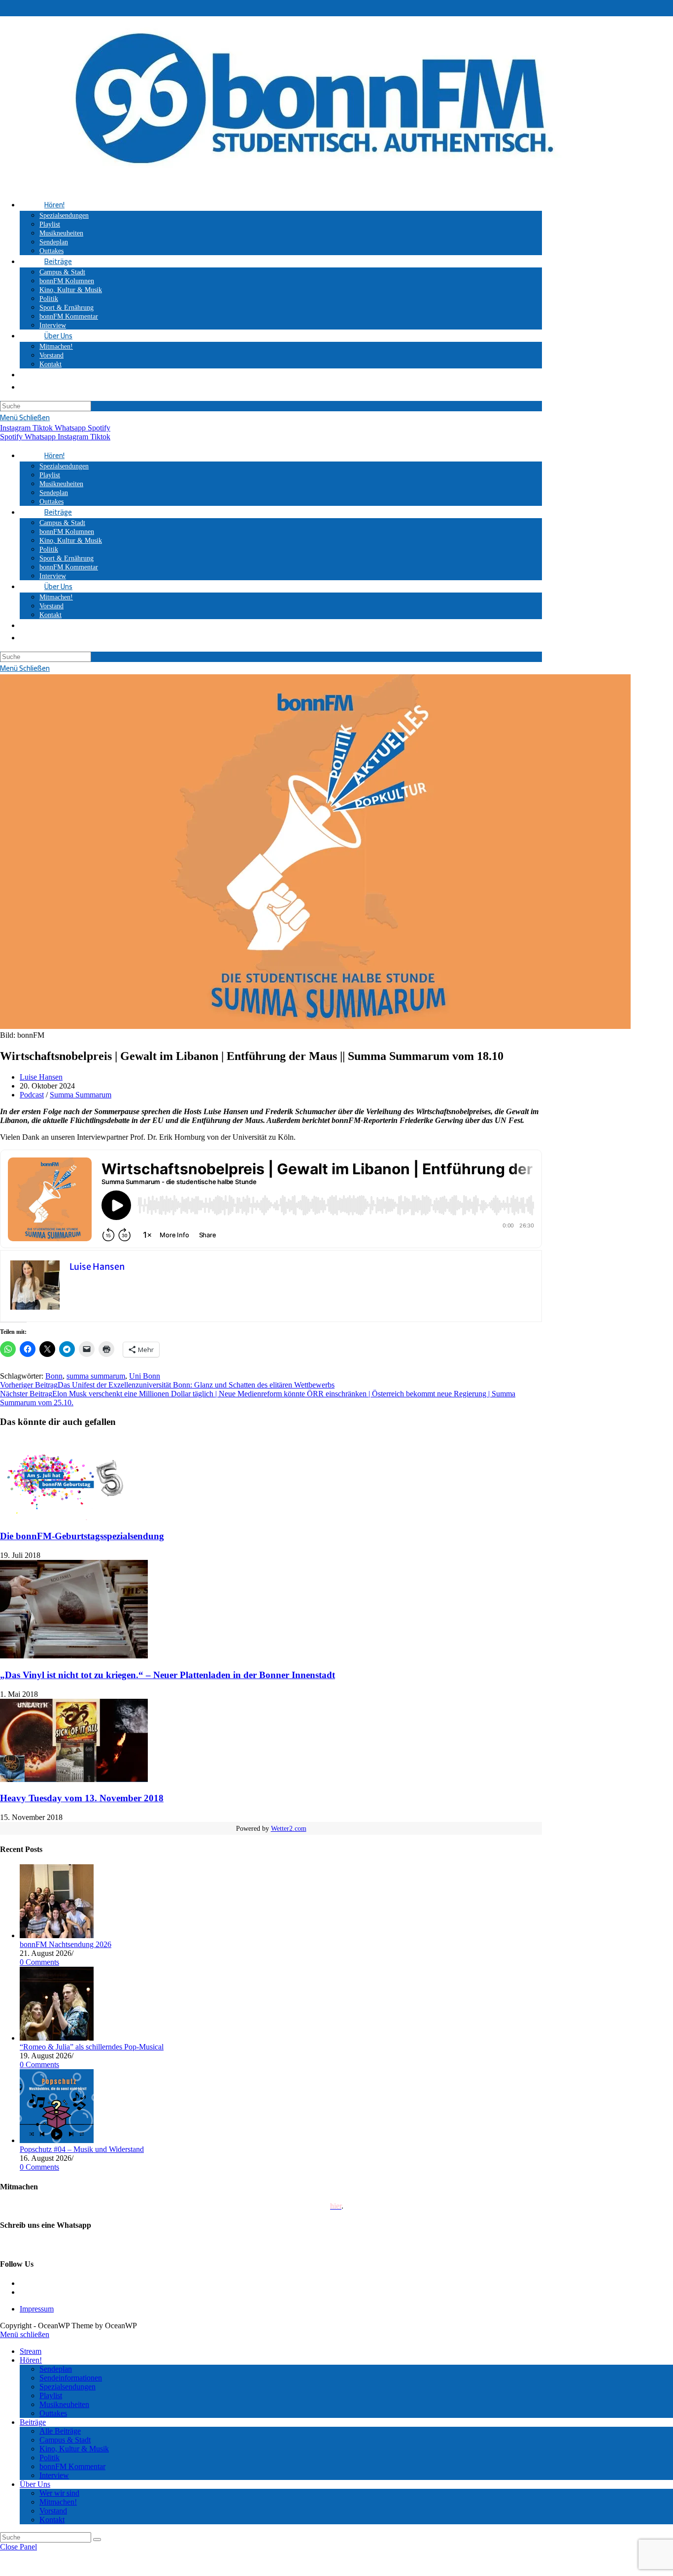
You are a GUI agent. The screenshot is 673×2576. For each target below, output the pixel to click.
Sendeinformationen (71, 2378)
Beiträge (33, 2422)
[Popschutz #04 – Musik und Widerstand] (57, 2140)
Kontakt (52, 2520)
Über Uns (35, 2484)
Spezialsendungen (67, 2387)
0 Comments (39, 1962)
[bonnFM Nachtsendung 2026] (57, 1935)
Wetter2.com (289, 1829)
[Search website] (44, 375)
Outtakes (53, 2413)
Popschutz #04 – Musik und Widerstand (82, 2149)
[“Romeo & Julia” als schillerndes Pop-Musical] (57, 2038)
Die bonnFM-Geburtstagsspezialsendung (82, 1536)
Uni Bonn (145, 1376)
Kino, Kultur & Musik (74, 2449)
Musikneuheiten (64, 2404)
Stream (31, 2351)
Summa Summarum (81, 1095)
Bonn (54, 1376)
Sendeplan (56, 2369)
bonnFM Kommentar (72, 2466)
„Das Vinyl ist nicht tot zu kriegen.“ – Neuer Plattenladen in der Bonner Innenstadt (168, 1675)
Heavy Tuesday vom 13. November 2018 (82, 1798)
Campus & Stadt (65, 2440)
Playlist (51, 2395)
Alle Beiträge (60, 2431)
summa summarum (96, 1376)
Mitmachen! (58, 2502)
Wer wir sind (59, 2493)
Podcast (32, 1095)
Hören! (31, 2360)
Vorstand (53, 2511)
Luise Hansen (41, 1077)
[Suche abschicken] (97, 2540)
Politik (50, 2458)
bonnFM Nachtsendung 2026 (66, 1944)
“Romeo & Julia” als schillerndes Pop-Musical (92, 2047)
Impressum (37, 2309)
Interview (54, 2475)
